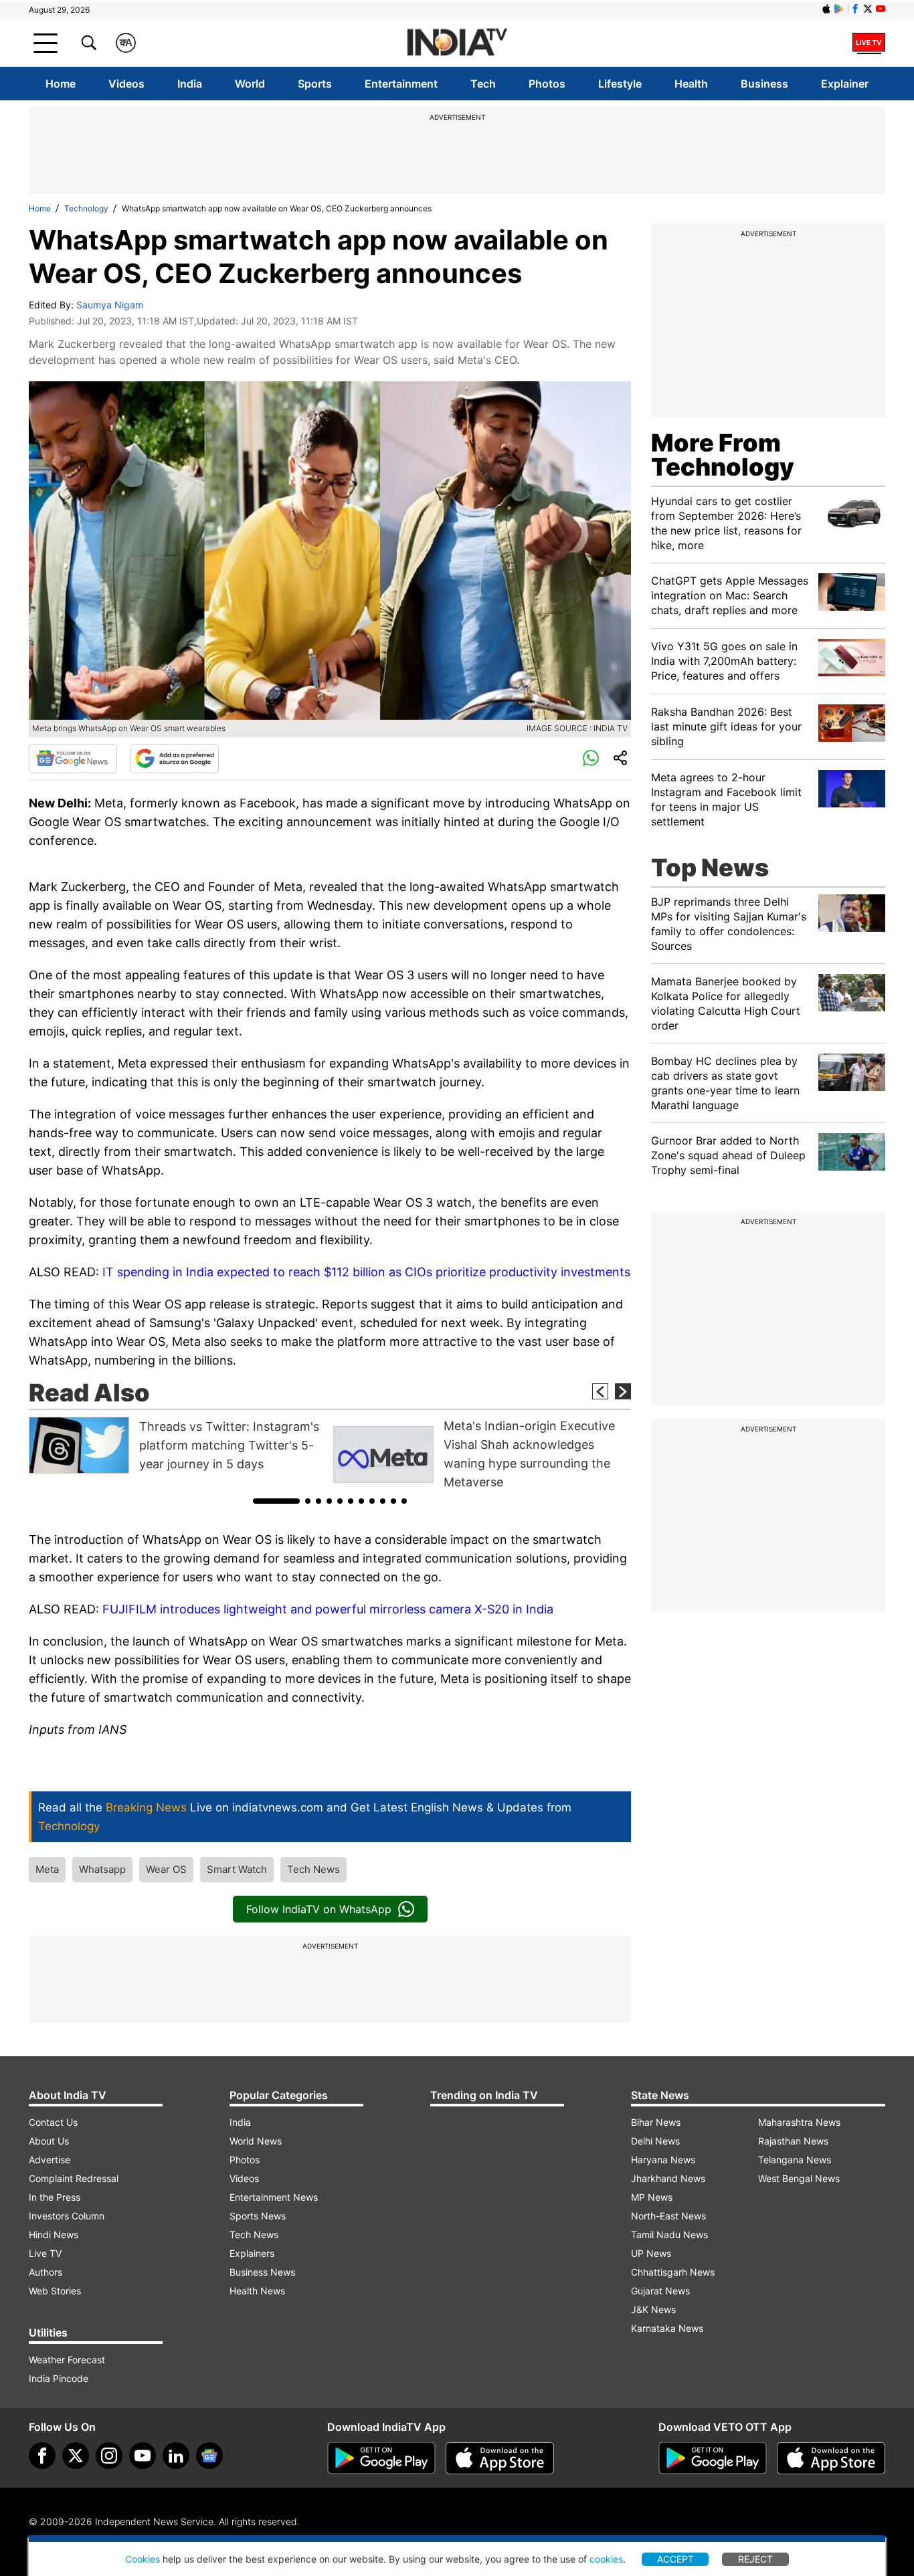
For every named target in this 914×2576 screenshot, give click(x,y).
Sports (315, 84)
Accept (675, 2559)
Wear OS (166, 1869)
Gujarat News (660, 2291)
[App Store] (500, 2458)
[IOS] (826, 9)
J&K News (653, 2309)
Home (61, 84)
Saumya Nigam (110, 305)
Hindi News (54, 2235)
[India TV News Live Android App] (381, 2458)
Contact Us (53, 2122)
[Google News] (73, 759)
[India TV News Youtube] (881, 9)
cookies (606, 2559)
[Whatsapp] (591, 759)
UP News (651, 2253)
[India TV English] (457, 43)
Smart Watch (237, 1869)
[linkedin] (176, 2456)
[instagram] (109, 2456)
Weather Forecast (67, 2360)
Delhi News (655, 2141)
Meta (47, 1869)
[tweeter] (76, 2456)
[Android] (839, 9)
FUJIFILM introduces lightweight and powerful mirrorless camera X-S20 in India (328, 1609)
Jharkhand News (668, 2178)
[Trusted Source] (175, 759)
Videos (126, 84)
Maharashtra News (799, 2122)
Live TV (45, 2253)
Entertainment (401, 84)
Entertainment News (274, 2197)
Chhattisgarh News (673, 2272)
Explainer (845, 84)
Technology (86, 208)
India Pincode (59, 2378)
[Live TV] (869, 43)
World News (256, 2141)
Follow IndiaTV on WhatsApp (319, 1909)
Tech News (313, 1869)
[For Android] (713, 2458)
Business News (262, 2272)
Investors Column (67, 2216)
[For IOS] (831, 2458)
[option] (178, 1445)
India (190, 84)
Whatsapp (102, 1869)
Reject (755, 2559)
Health (691, 84)
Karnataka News (667, 2328)
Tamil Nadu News (669, 2235)
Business (764, 84)
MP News (652, 2197)
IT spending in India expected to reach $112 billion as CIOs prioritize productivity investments (366, 1272)
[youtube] (143, 2456)
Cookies (143, 2559)
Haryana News (663, 2160)
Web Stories (55, 2291)
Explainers (252, 2253)
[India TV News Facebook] (855, 9)
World (250, 84)
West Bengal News (799, 2178)
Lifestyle (620, 84)
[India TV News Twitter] (868, 9)
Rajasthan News (793, 2141)
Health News (257, 2291)
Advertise (50, 2160)
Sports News (258, 2216)
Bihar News (656, 2122)
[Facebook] (42, 2456)
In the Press (55, 2197)
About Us (49, 2141)
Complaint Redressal (74, 2178)
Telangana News (795, 2160)
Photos (547, 84)
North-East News (668, 2216)
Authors (45, 2272)
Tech (483, 84)
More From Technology (723, 455)
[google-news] (209, 2456)
